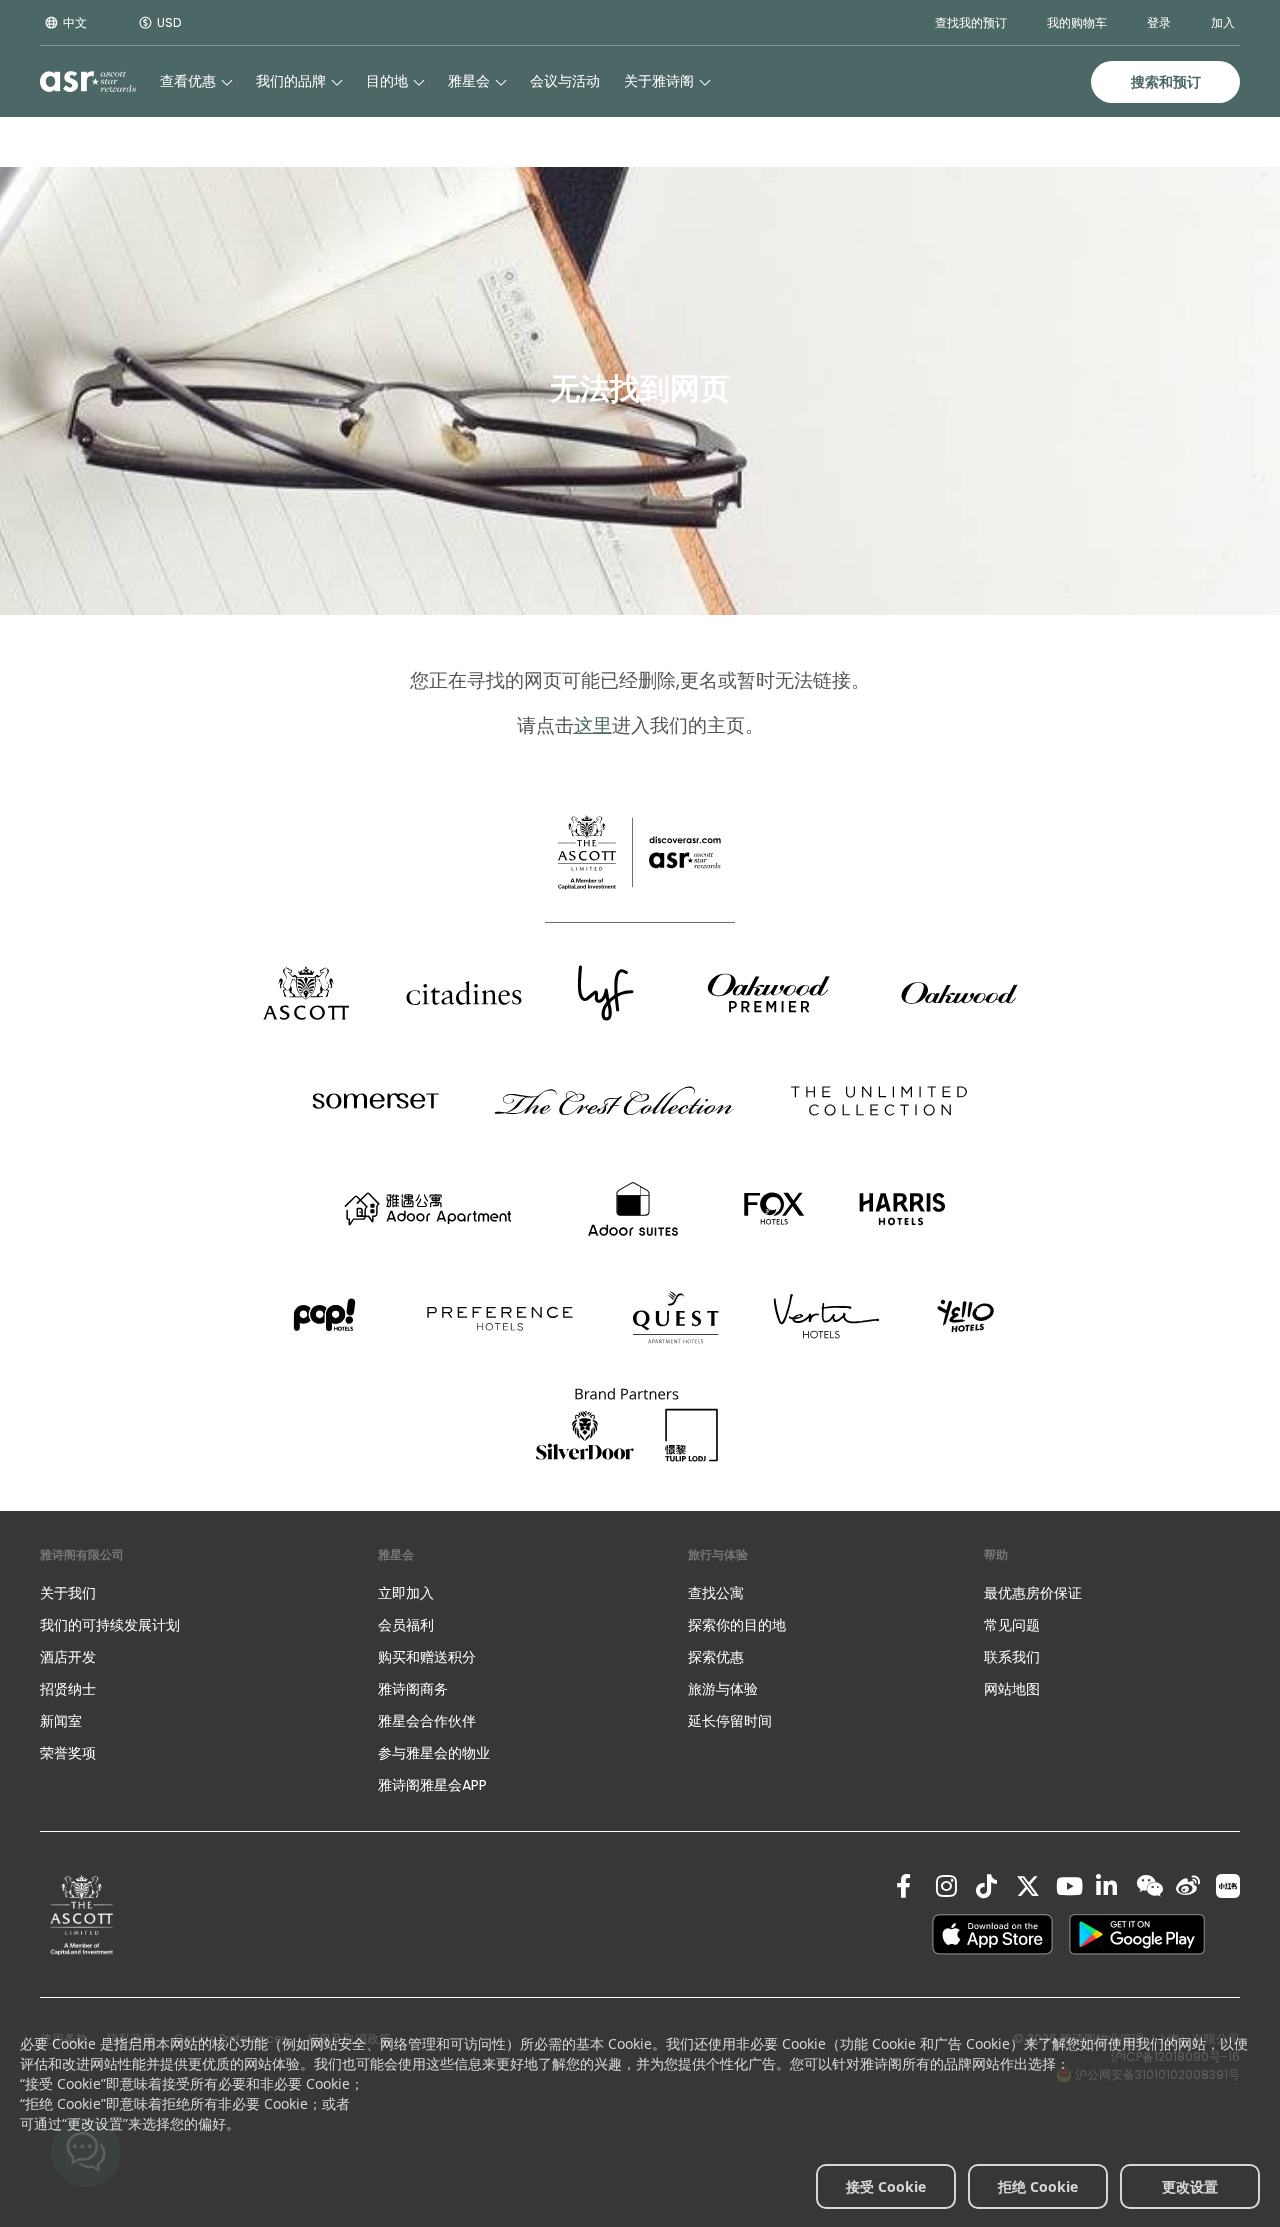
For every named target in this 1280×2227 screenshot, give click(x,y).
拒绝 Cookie (1038, 2186)
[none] (189, 1593)
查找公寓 (716, 1593)
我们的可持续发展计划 (110, 1625)
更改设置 (1190, 2186)
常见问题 (1012, 1625)
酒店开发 (68, 1657)
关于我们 (68, 1593)
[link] (82, 1914)
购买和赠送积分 (427, 1657)
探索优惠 (716, 1657)
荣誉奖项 (68, 1753)
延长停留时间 (730, 1721)
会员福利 (406, 1625)
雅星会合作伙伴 (427, 1721)
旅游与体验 (725, 1689)
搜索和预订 (1166, 82)
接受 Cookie (886, 2186)
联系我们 (1012, 1657)
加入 (1223, 22)
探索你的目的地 (737, 1625)
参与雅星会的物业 (434, 1753)
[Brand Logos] (306, 993)
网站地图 (1012, 1689)
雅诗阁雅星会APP (432, 1785)
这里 (593, 725)
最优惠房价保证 (1033, 1593)
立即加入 (406, 1593)
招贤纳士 (68, 1689)
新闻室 (61, 1721)
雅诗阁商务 (413, 1689)
